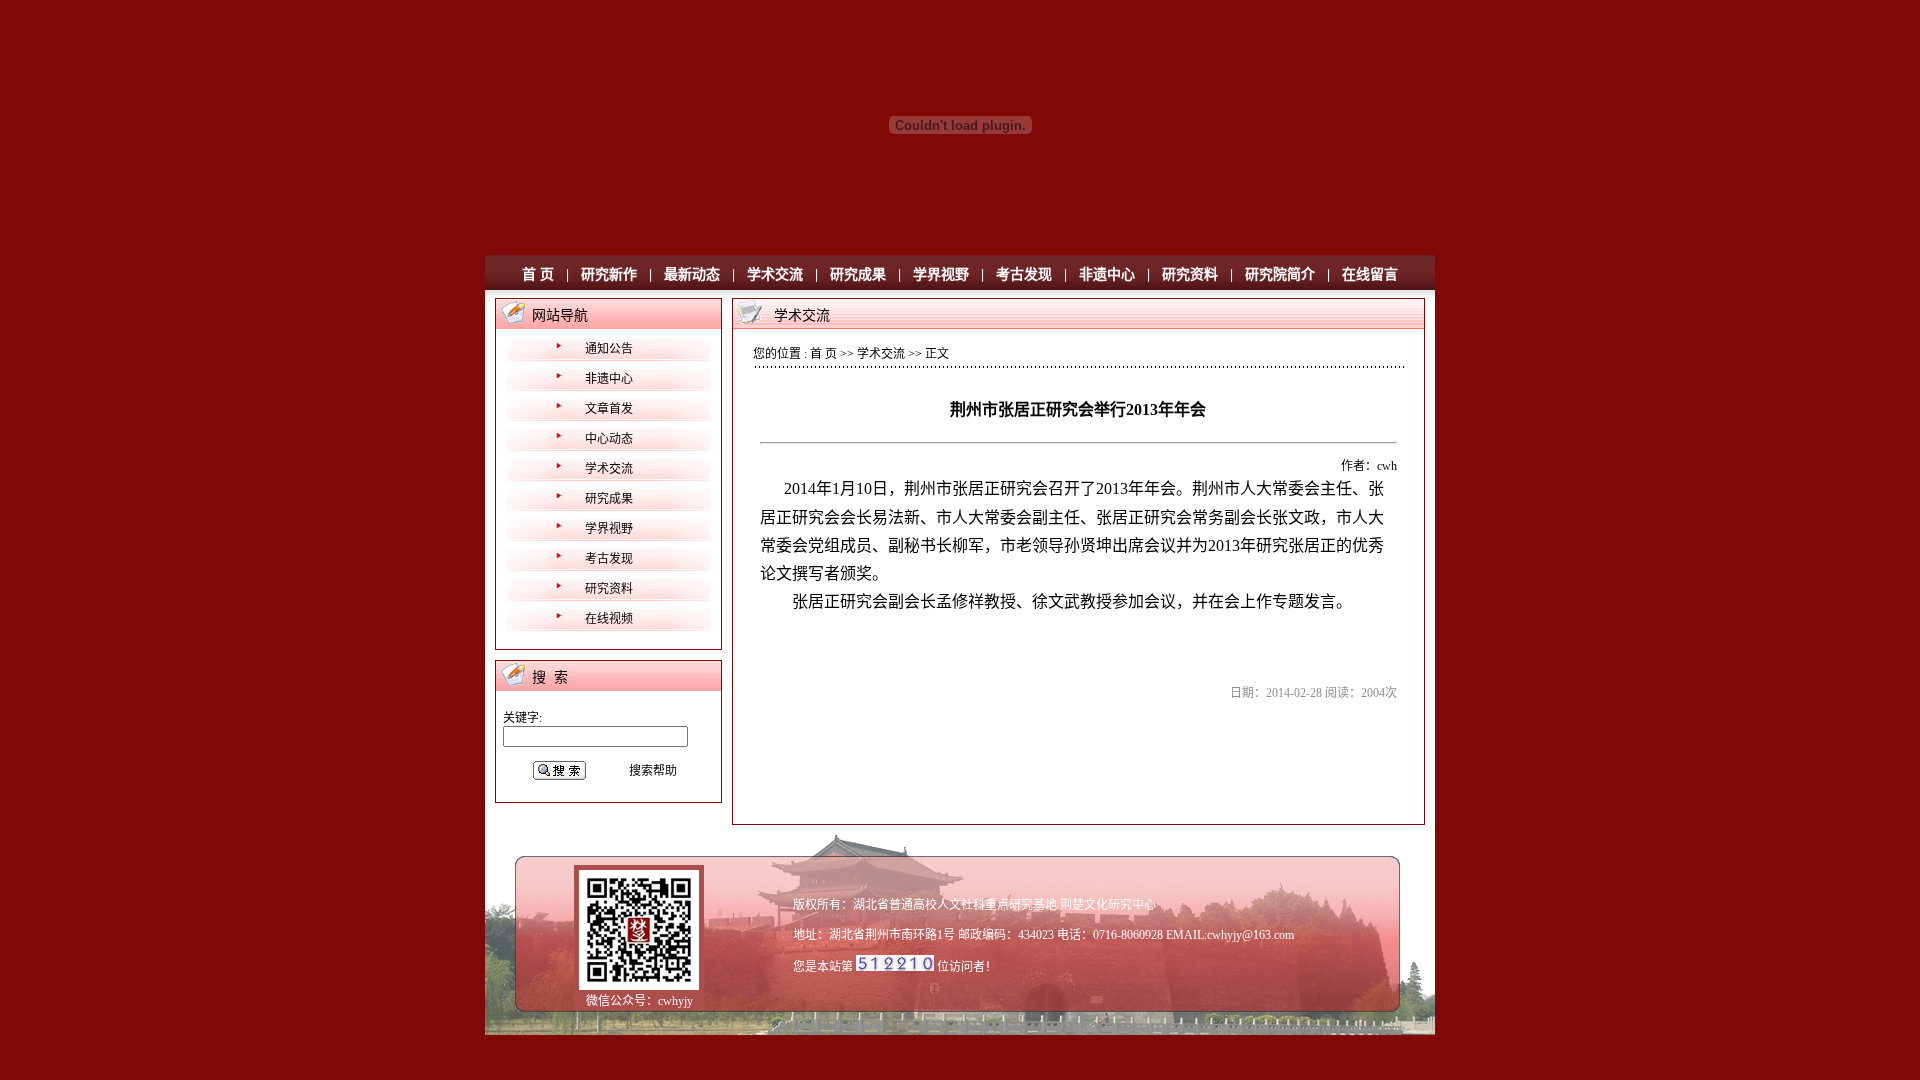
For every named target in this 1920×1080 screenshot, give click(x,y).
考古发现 (1024, 274)
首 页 (538, 274)
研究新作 (609, 274)
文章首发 (609, 409)
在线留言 (1370, 274)
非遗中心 (1107, 274)
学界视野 (941, 274)
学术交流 (775, 274)
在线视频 (609, 619)
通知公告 (609, 349)
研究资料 (1190, 274)
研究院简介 (1280, 274)
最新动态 (692, 274)
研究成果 (858, 274)
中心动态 (609, 439)
